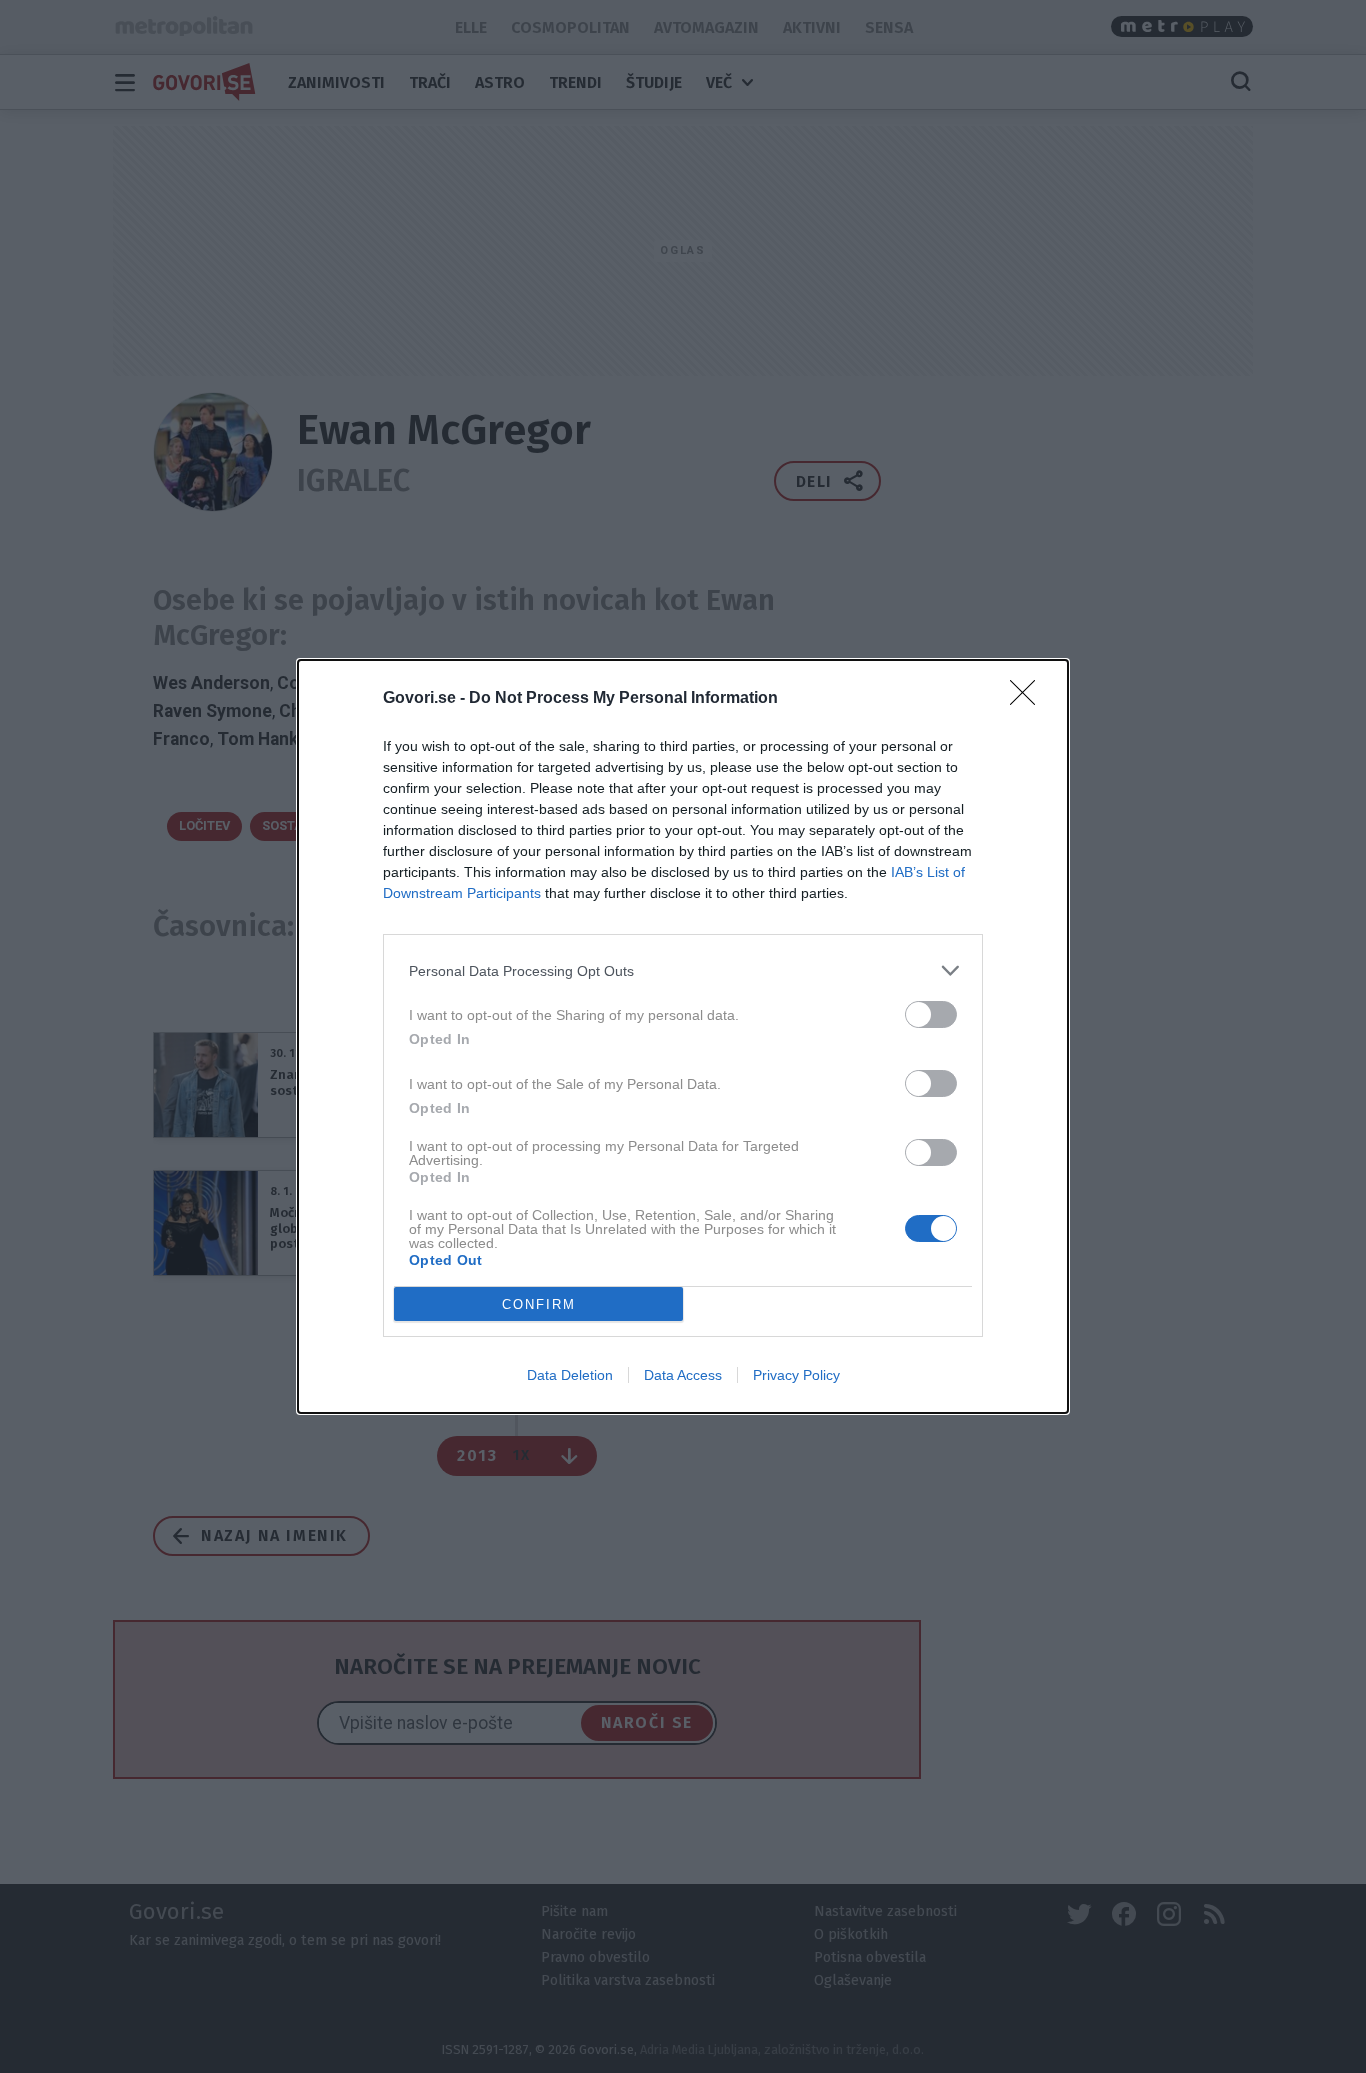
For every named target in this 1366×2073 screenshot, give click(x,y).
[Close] (1029, 699)
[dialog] (683, 1036)
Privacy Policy (796, 1375)
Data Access (683, 1375)
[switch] (931, 1014)
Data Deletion (570, 1375)
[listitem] (683, 970)
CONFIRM (539, 1304)
